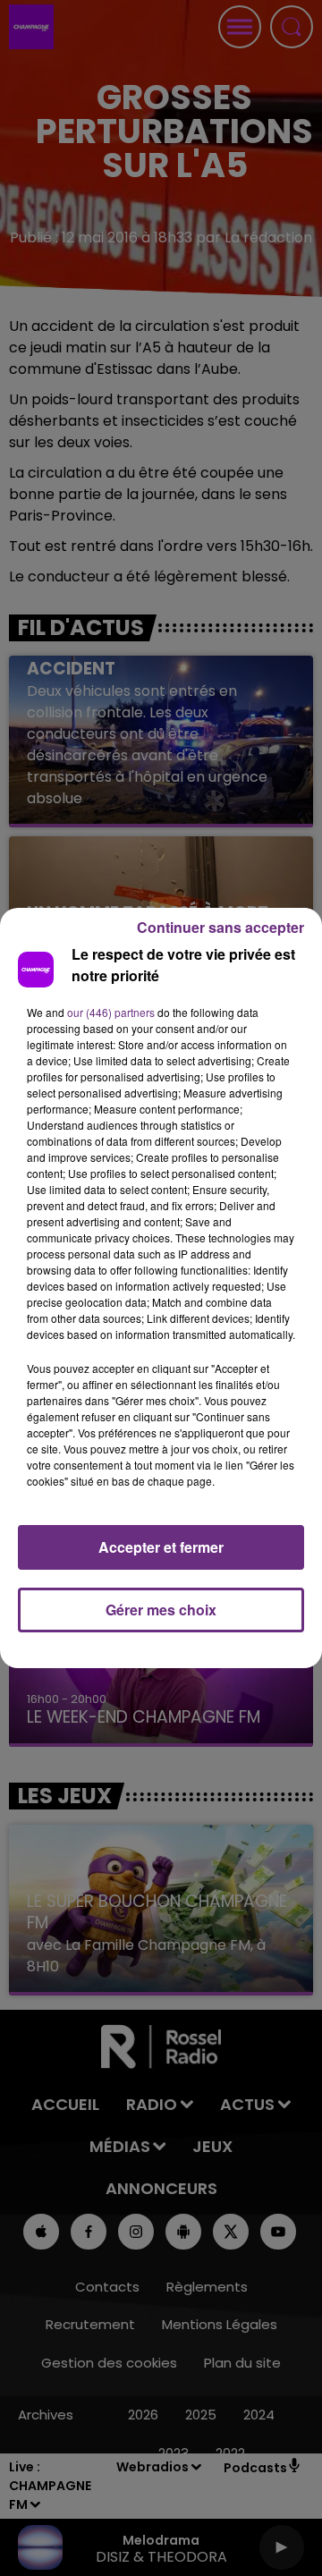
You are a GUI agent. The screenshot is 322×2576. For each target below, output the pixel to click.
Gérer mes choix (161, 1610)
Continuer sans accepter (220, 927)
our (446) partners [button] (111, 1012)
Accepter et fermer (161, 1547)
